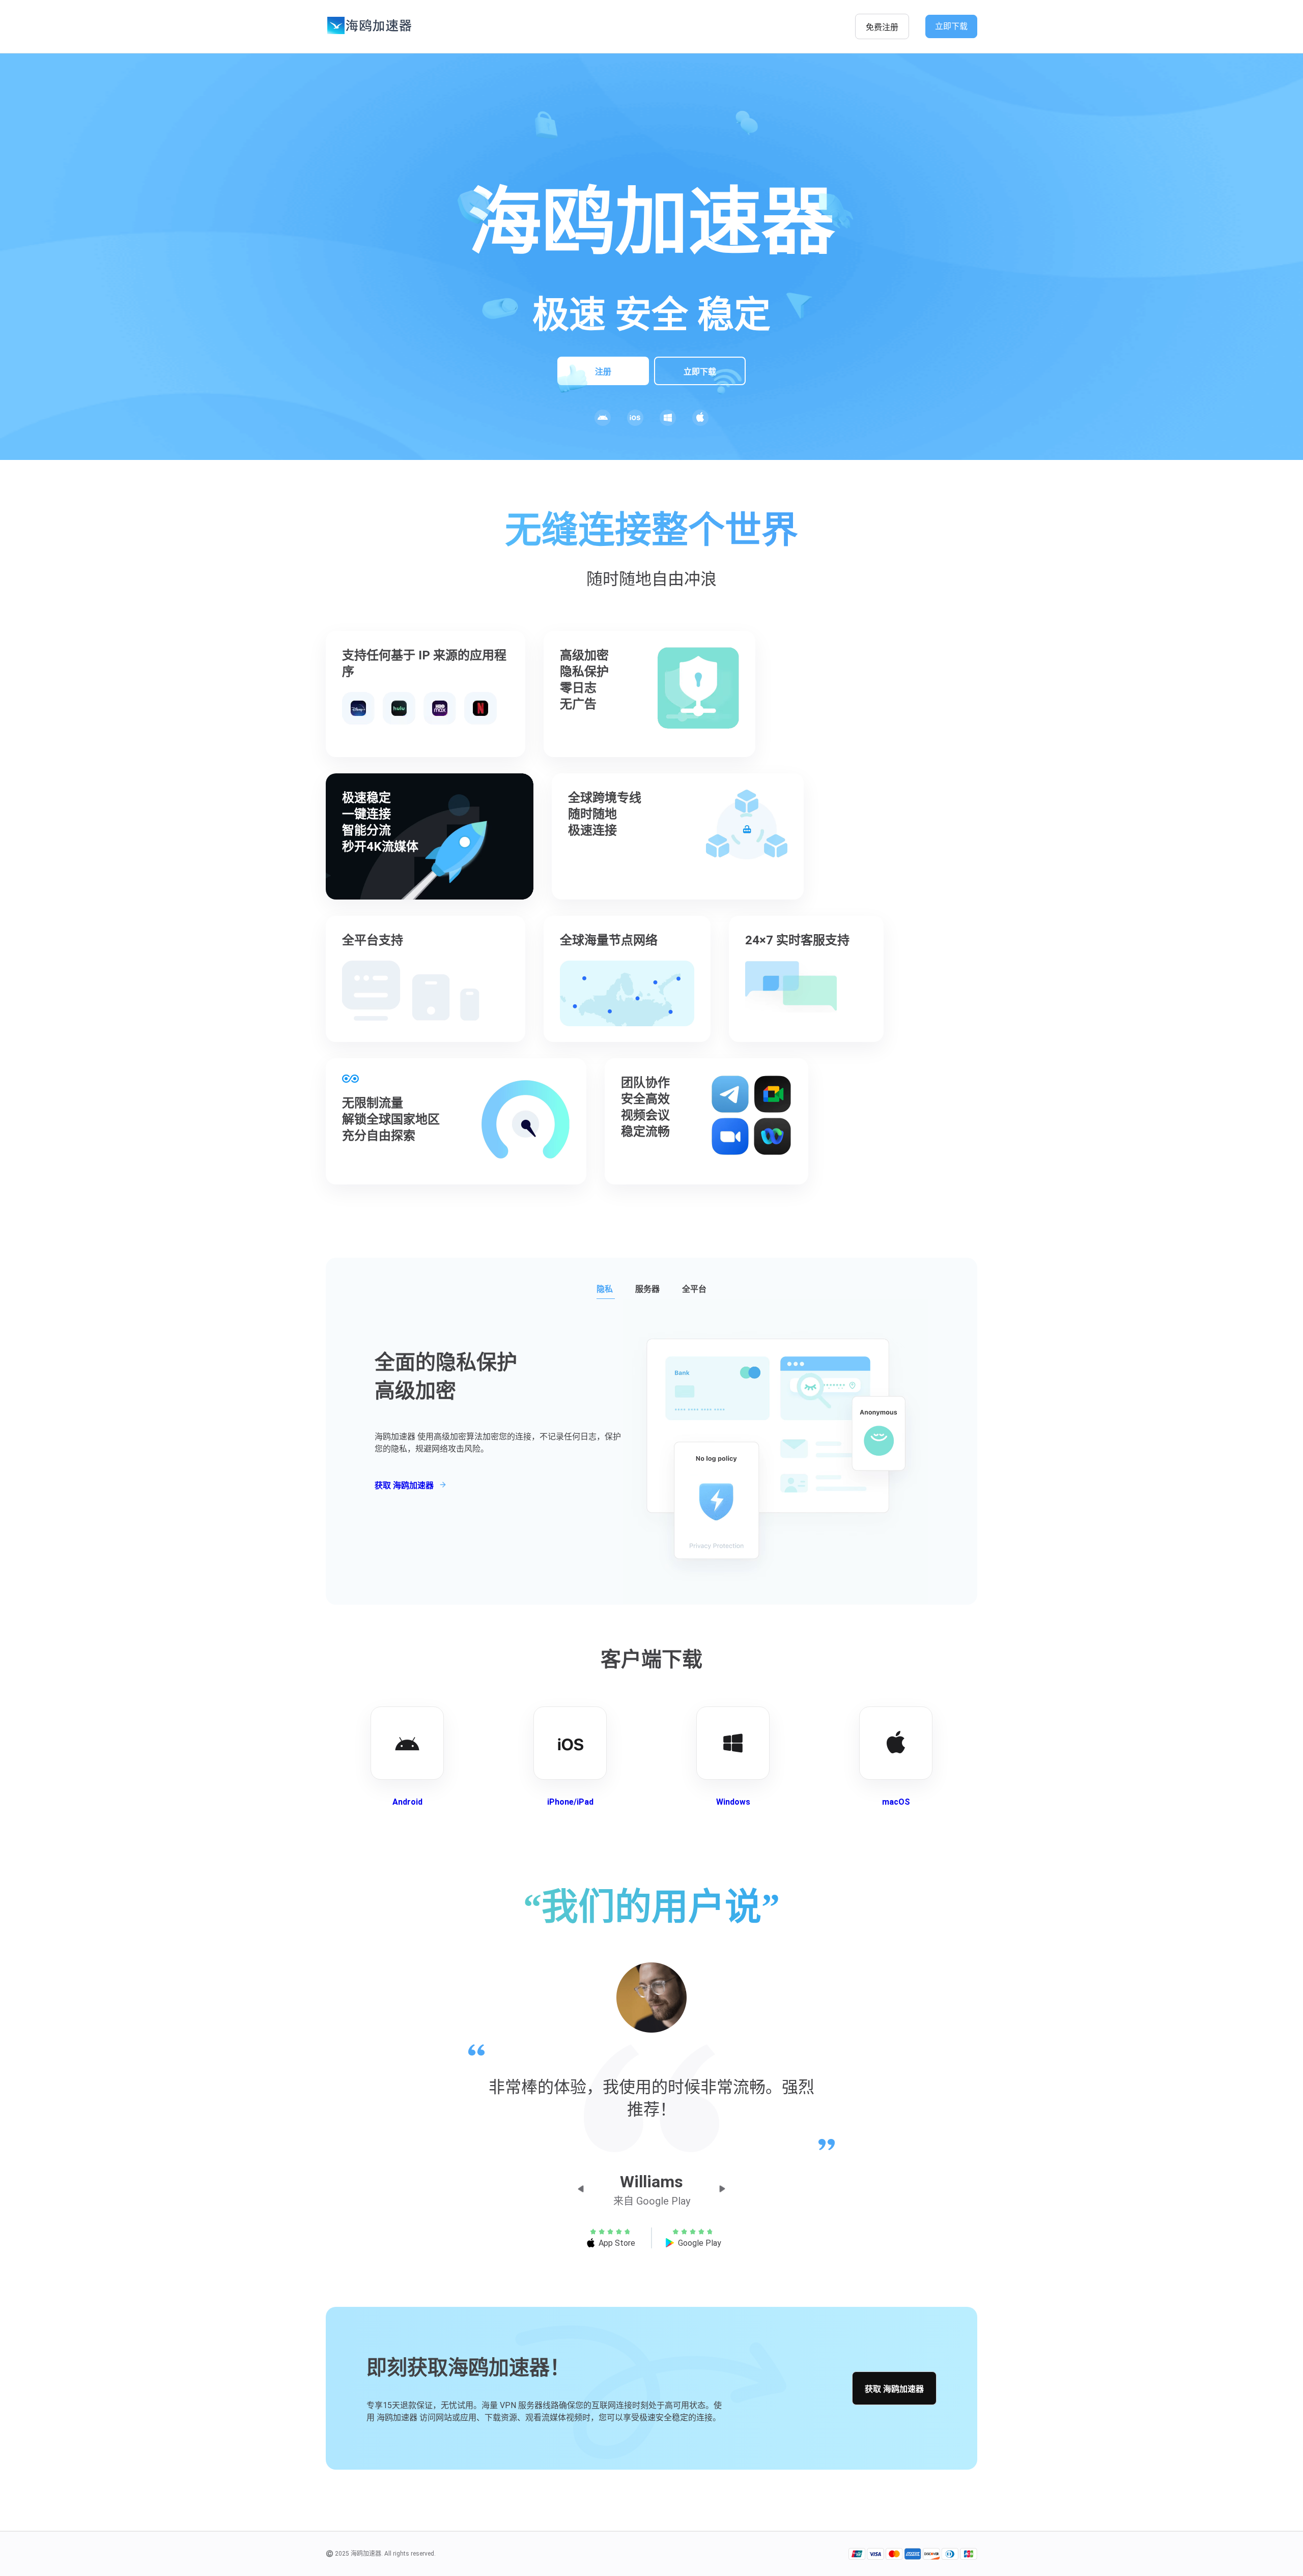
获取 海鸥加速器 (894, 2389)
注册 (603, 372)
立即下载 (951, 26)
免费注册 (882, 27)
